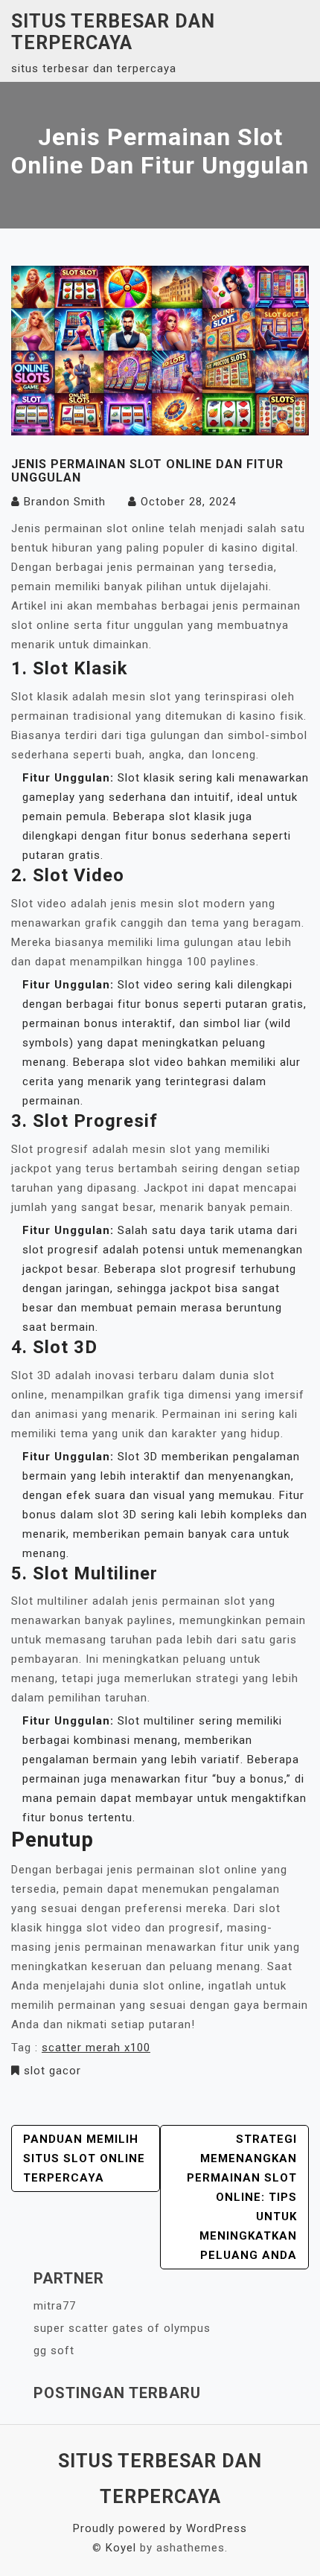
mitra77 (55, 2306)
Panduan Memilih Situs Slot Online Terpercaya (84, 2158)
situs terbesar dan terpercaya (113, 32)
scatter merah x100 (96, 2048)
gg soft (54, 2350)
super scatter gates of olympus (122, 2328)
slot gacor (52, 2071)
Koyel (121, 2548)
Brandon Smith (65, 502)
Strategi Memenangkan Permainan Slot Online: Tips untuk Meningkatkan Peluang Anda (242, 2197)
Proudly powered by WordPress (160, 2528)
